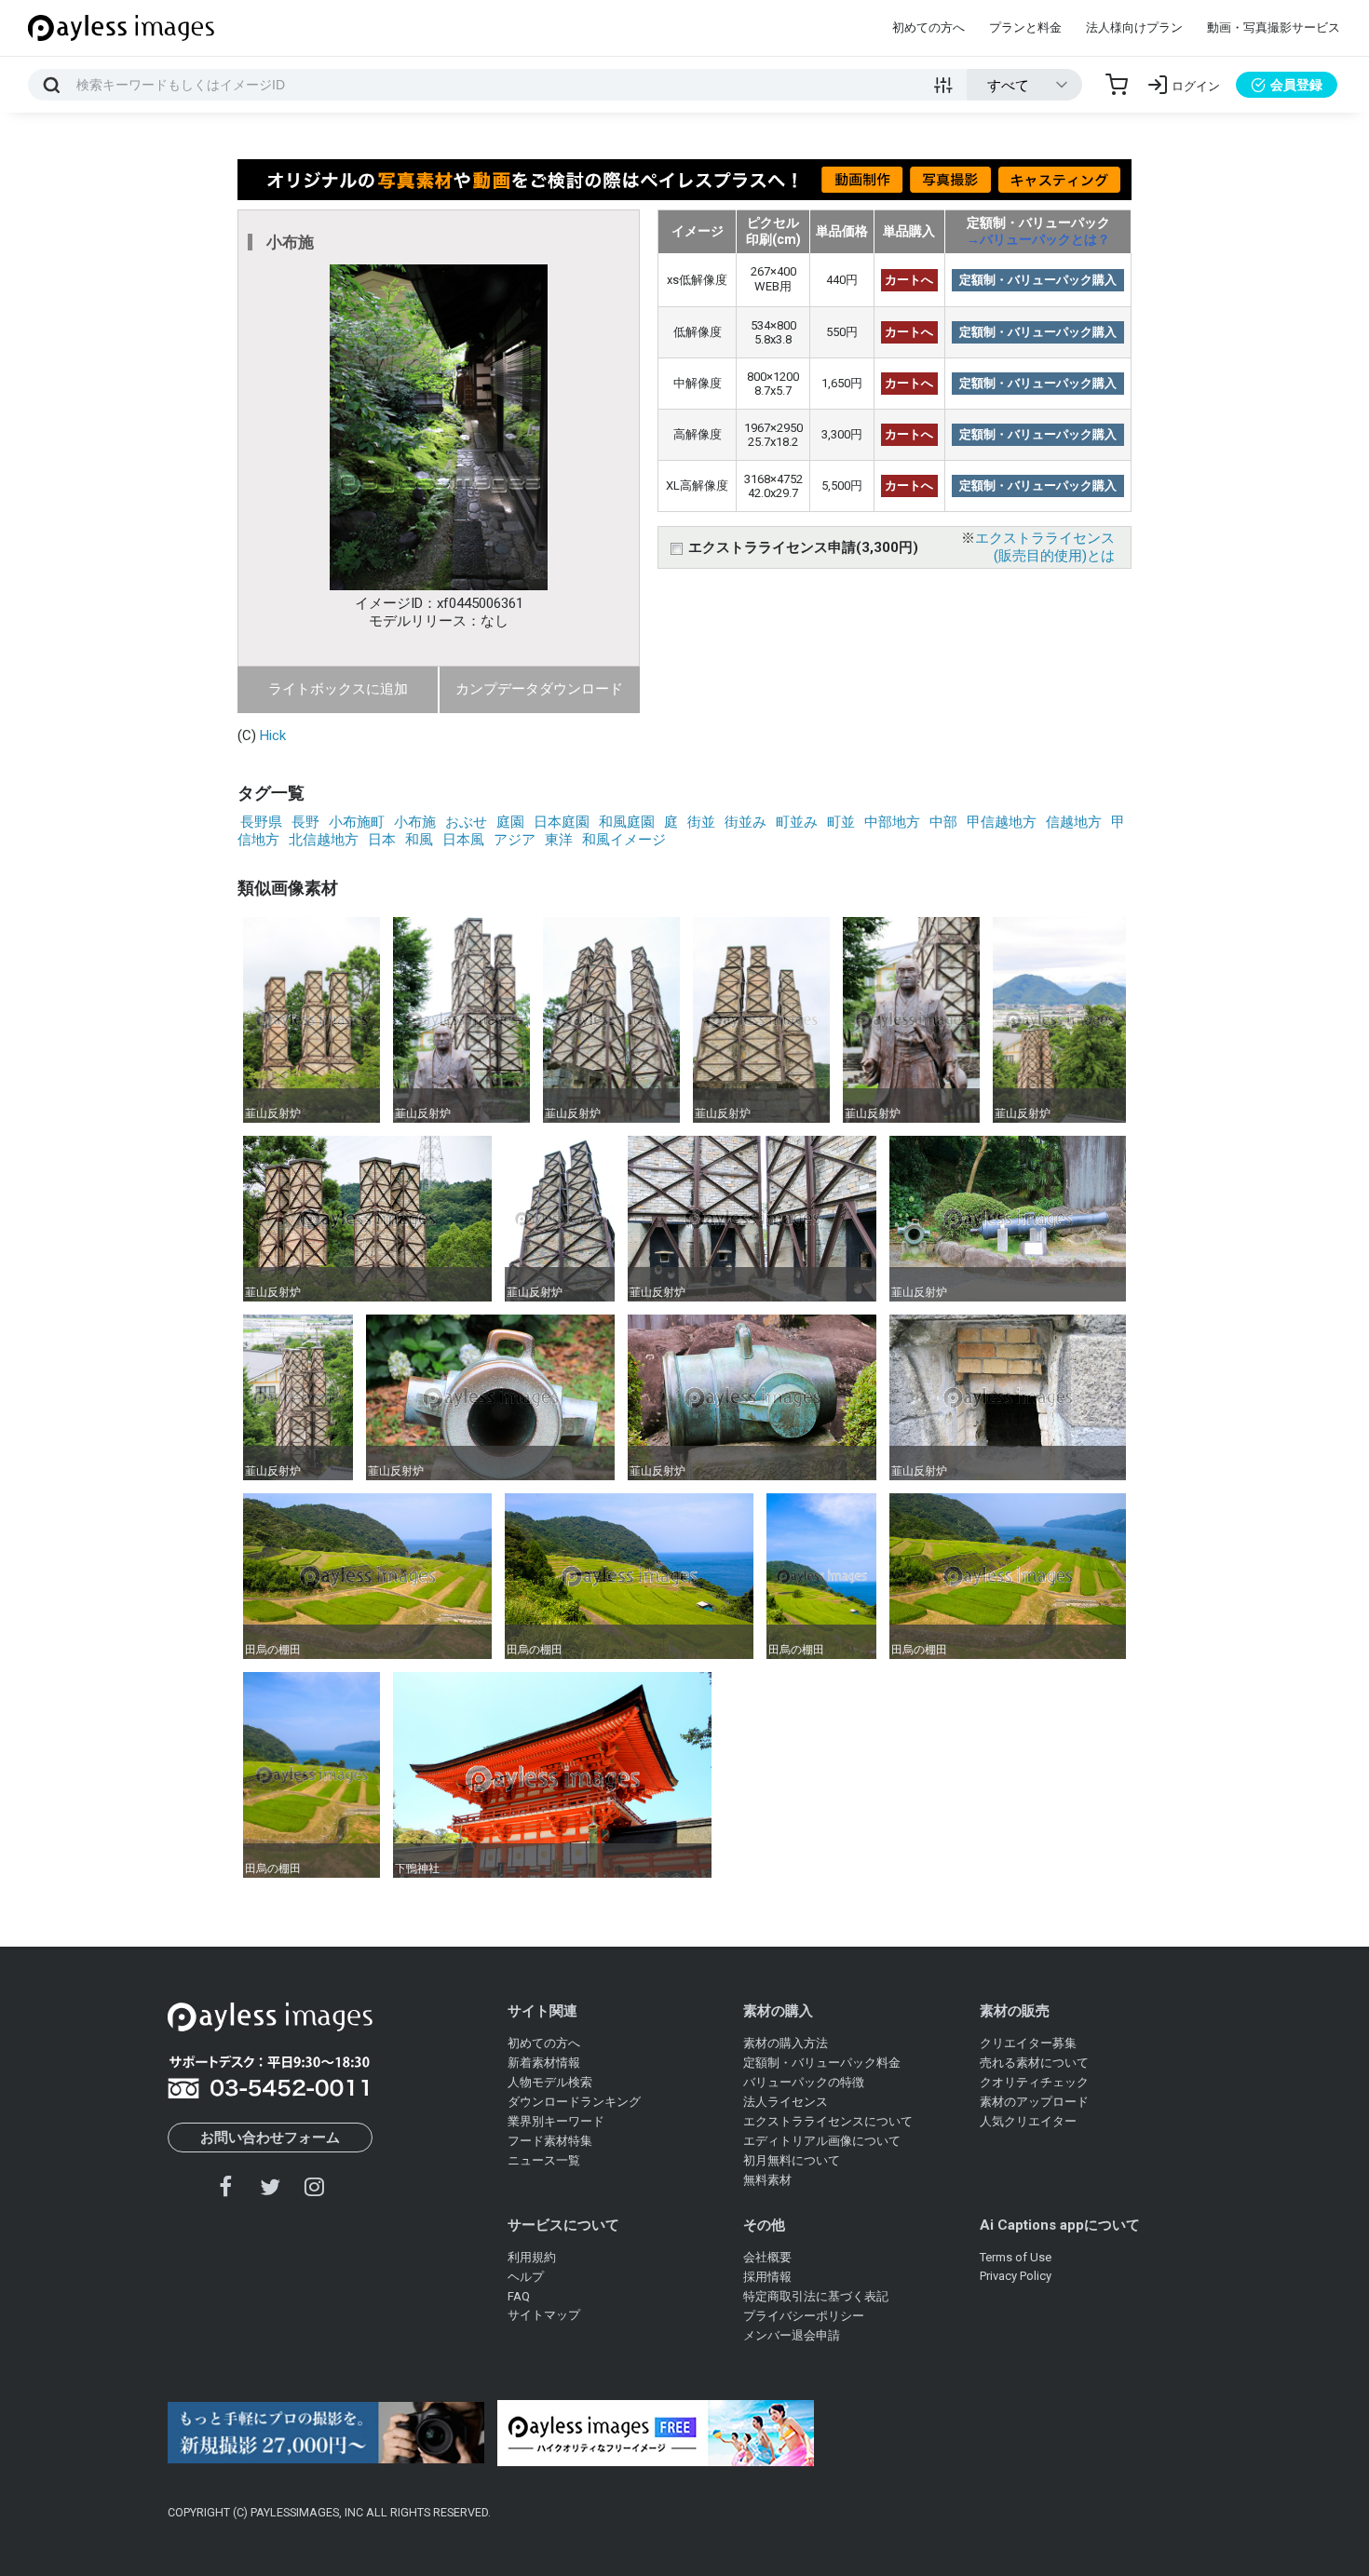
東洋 (559, 840)
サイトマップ (544, 2315)
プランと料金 (1025, 27)
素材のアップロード (1034, 2102)
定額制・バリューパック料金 (822, 2063)
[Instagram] (314, 2186)
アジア (515, 840)
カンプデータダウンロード (539, 689)
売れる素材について (1034, 2063)
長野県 (261, 822)
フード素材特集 (550, 2141)
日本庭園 (562, 822)
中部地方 (892, 822)
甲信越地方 (1002, 822)
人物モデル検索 (550, 2082)
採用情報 (767, 2277)
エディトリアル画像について (822, 2141)
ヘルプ (526, 2277)
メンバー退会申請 (792, 2335)
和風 (419, 840)
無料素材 (767, 2180)
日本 (382, 840)
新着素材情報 (544, 2063)
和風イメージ (624, 840)
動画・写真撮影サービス (1274, 27)
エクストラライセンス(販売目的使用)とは (1045, 547)
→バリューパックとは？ (1038, 239)
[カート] (1117, 85)
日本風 (463, 840)
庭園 (510, 822)
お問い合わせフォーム (270, 2138)
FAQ (519, 2296)
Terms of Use (1016, 2257)
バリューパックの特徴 (804, 2082)
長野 (305, 822)
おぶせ (466, 822)
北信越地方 (324, 840)
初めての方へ (928, 27)
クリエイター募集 (1028, 2043)
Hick (273, 735)
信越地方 (1074, 822)
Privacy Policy (1016, 2276)
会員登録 (1296, 85)
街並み (745, 822)
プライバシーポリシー (804, 2316)
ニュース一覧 (544, 2160)
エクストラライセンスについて (828, 2121)
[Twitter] (270, 2186)
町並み (797, 822)
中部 (943, 822)
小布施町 (357, 822)
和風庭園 (627, 822)
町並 (841, 822)
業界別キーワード (556, 2121)
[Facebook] (226, 2186)
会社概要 (767, 2257)
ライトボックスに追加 (338, 689)
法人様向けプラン (1134, 27)
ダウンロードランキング (574, 2102)
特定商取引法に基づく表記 (816, 2296)
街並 (701, 822)
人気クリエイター (1028, 2121)
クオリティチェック (1034, 2082)
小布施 (415, 822)
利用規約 (532, 2257)
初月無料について (792, 2160)
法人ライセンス (786, 2102)
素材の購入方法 (786, 2043)
